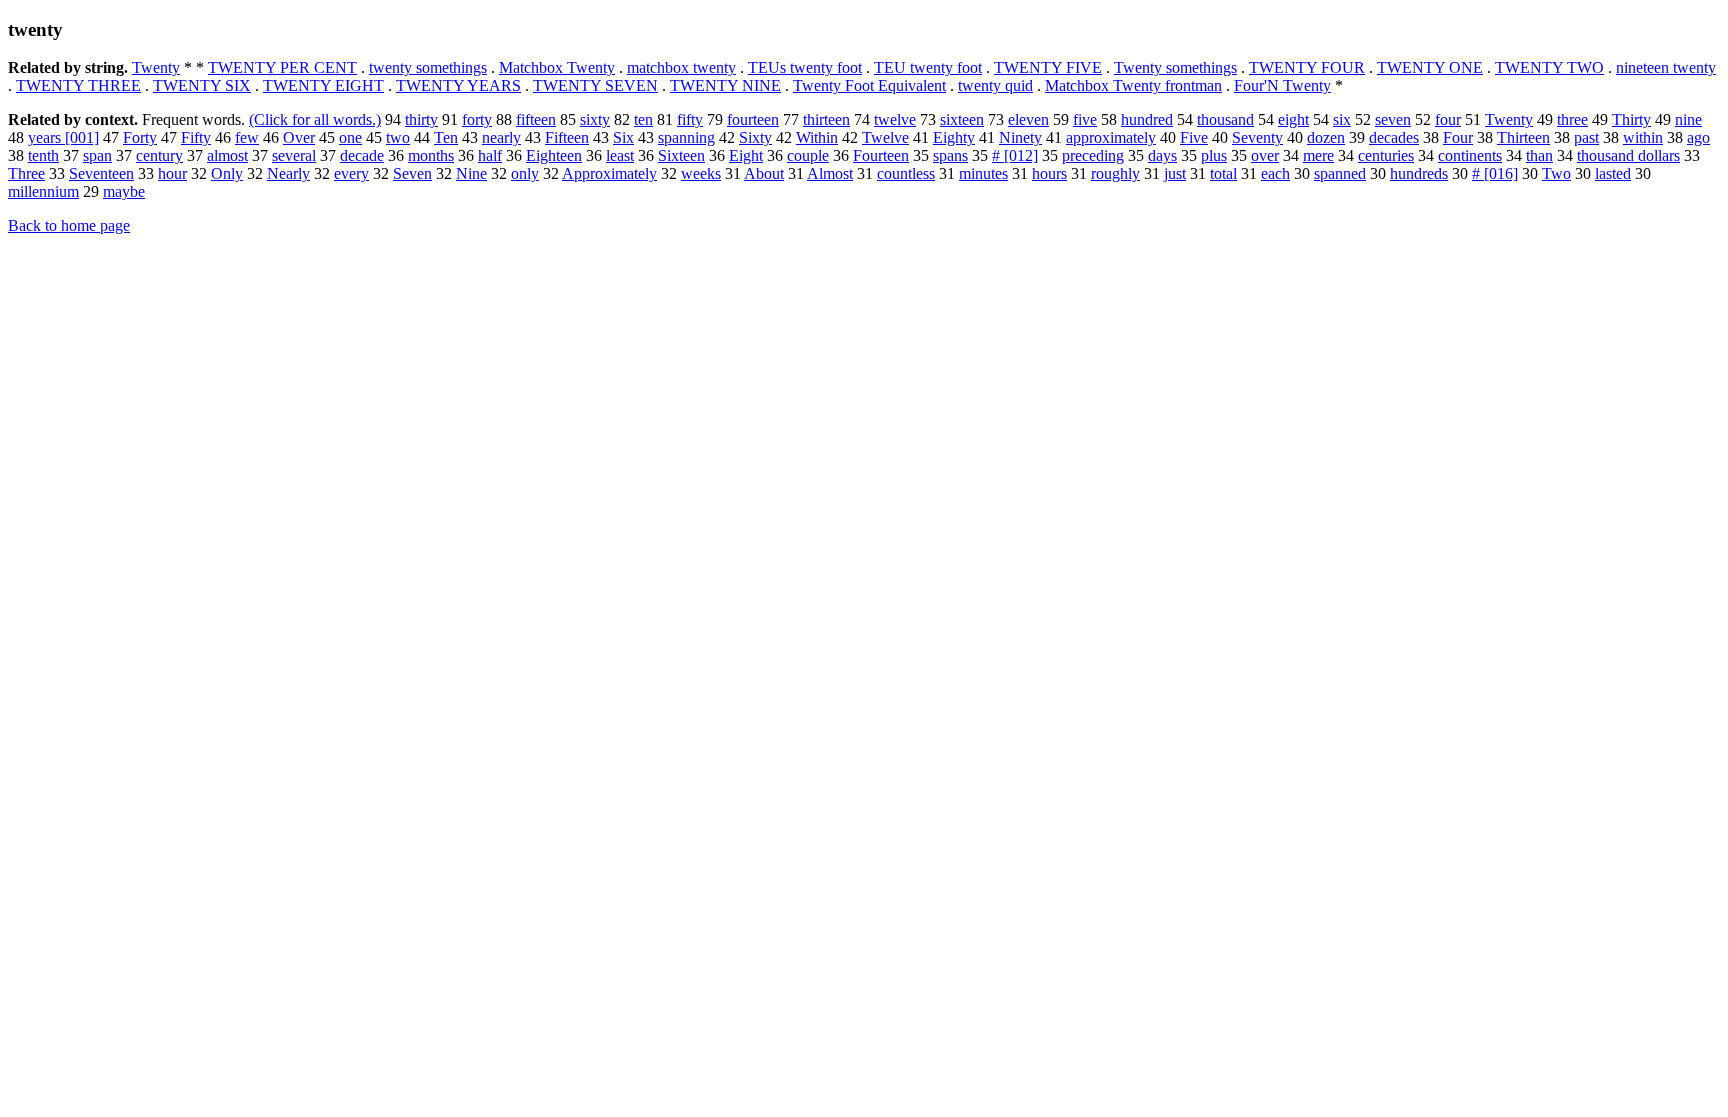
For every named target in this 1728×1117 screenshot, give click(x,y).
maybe (124, 191)
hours (1049, 173)
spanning (686, 137)
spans (950, 155)
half (490, 155)
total (1223, 173)
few (247, 137)
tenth (43, 155)
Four (1458, 137)
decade (362, 155)
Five (1194, 137)
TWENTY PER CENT (282, 67)
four (1448, 119)
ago (1698, 137)
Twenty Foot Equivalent (869, 85)
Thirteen (1523, 137)
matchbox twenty (681, 67)
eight (1293, 119)
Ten (446, 137)
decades (1394, 137)
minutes (983, 173)
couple (808, 155)
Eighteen (554, 155)
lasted (1613, 173)
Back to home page (69, 225)
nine (1688, 119)
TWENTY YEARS (458, 85)
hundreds (1419, 173)
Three (26, 173)
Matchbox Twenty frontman (1133, 85)
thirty (421, 119)
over (1265, 155)
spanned (1340, 173)
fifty (690, 119)
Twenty (156, 67)
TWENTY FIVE (1048, 67)
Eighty (954, 137)
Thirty (1631, 119)
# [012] (1015, 155)
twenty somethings (428, 67)
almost (227, 155)
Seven (412, 173)
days (1162, 155)
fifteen (536, 119)
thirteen (826, 119)
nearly (501, 137)
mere (1318, 155)
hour (172, 173)
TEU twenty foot (928, 67)
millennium (43, 191)
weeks (701, 173)
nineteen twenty (1666, 67)
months (431, 155)
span (97, 155)
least (620, 155)
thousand (1225, 119)
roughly (1115, 173)
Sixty (755, 137)
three (1572, 119)
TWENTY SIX (202, 85)
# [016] (1495, 173)
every (351, 173)
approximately (1111, 137)
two (398, 137)
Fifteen (567, 137)
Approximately (609, 173)
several (294, 155)
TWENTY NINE (725, 85)
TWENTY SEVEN (595, 85)
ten (643, 119)
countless (906, 173)
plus (1214, 155)
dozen (1326, 137)
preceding (1093, 155)
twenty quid (995, 85)
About (764, 173)
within (1643, 137)
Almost (830, 173)
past (1586, 137)
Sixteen (681, 155)
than (1539, 155)
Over (299, 137)
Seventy (1257, 137)
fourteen (753, 119)
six (1342, 119)
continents (1470, 155)
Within (817, 137)
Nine (471, 173)
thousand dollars (1628, 155)
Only (227, 173)
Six (623, 137)
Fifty (196, 137)
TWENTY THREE (78, 85)
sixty (595, 119)
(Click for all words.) (315, 119)
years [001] (63, 137)
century (159, 155)
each (1275, 173)
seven (1393, 119)
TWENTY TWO (1549, 67)
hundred (1147, 119)
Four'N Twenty (1282, 85)
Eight (746, 155)
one (350, 137)
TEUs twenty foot (805, 67)
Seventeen (101, 173)
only (525, 173)
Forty (140, 137)
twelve (895, 119)
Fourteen (881, 155)
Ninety (1020, 137)
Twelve (885, 137)
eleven (1028, 119)
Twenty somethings (1175, 67)
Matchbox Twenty (557, 67)
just (1175, 173)
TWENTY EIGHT (323, 85)
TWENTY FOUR (1307, 67)
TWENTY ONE (1430, 67)
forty (477, 119)
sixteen (962, 119)
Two (1556, 173)
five (1085, 119)
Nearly (288, 173)
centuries (1386, 155)
